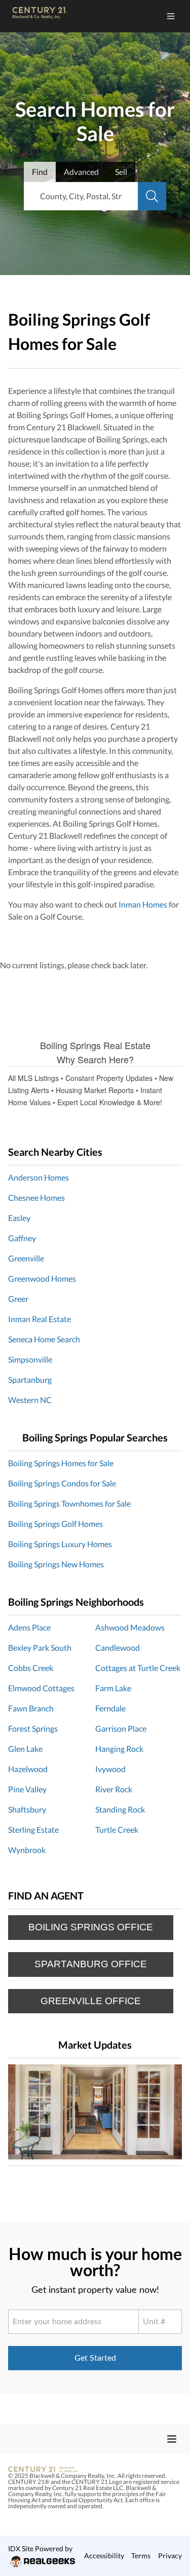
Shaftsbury (27, 1809)
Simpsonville (30, 1359)
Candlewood (118, 1647)
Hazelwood (28, 1769)
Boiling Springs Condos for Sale (62, 1483)
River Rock (114, 1789)
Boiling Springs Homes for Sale (61, 1463)
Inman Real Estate (40, 1319)
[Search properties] (152, 196)
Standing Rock (120, 1809)
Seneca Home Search (44, 1339)
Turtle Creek (117, 1829)
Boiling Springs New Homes (56, 1564)
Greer (18, 1299)
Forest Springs (33, 1728)
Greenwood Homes (42, 1278)
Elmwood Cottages (41, 1688)
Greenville (27, 1258)
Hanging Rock (119, 1749)
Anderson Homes (39, 1177)
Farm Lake (113, 1688)
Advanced (81, 172)
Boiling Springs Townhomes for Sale (69, 1503)
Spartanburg (30, 1380)
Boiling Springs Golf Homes (55, 1524)
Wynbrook (27, 1850)
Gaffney (22, 1238)
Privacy (170, 2556)
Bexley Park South (40, 1647)
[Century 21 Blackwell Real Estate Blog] (95, 2112)
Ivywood (110, 1769)
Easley (19, 1218)
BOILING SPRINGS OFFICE (91, 1927)
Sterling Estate (33, 1829)
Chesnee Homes (36, 1197)
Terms (141, 2556)
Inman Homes (143, 904)
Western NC (30, 1400)
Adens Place (29, 1627)
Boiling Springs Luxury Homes (60, 1544)
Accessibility (104, 2556)
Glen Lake (25, 1749)
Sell (121, 172)
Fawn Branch (31, 1708)
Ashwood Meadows (130, 1627)
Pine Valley (27, 1789)
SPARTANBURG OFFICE (91, 1964)
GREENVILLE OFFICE (91, 2001)
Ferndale (110, 1708)
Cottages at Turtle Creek (138, 1668)
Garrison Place (121, 1728)
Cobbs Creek (31, 1668)
